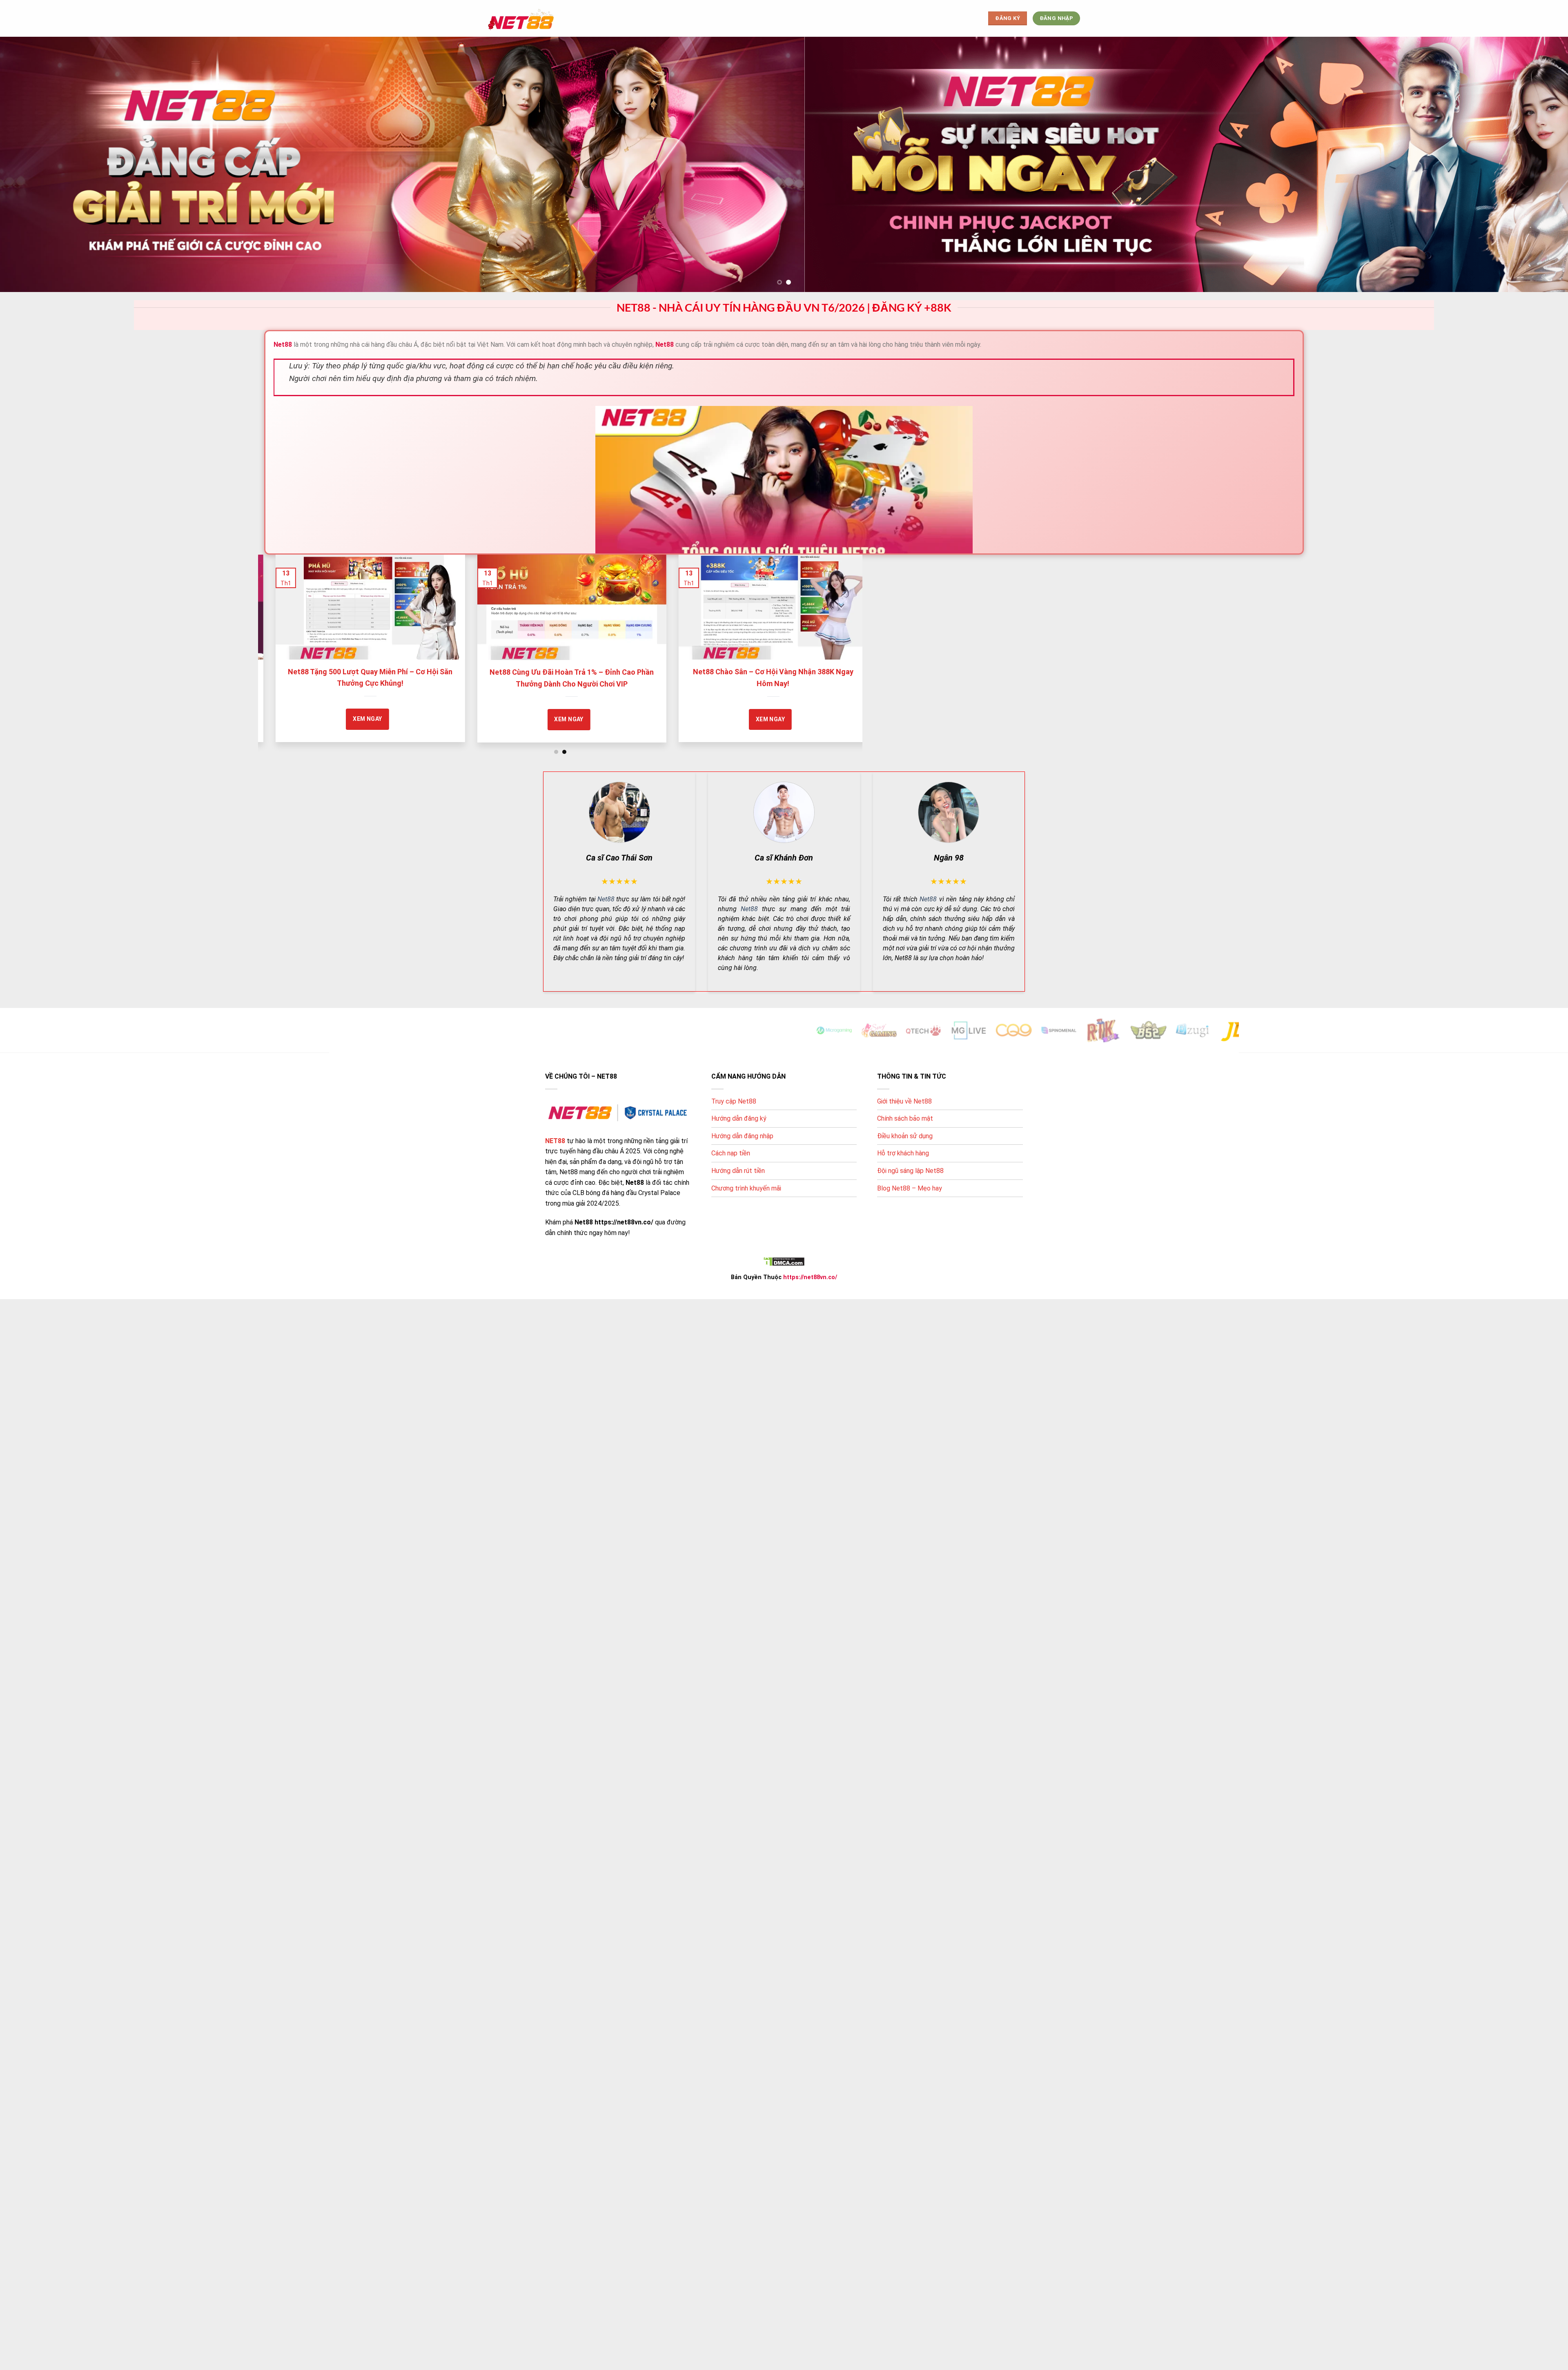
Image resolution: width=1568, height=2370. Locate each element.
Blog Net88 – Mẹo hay (910, 1188)
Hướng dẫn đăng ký (739, 1118)
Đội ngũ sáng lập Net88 (910, 1171)
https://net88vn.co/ (810, 1277)
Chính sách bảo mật (905, 1118)
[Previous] (280, 624)
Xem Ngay (467, 719)
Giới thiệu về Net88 (904, 1101)
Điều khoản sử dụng (905, 1136)
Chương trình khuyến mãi (746, 1188)
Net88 (606, 899)
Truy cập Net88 (734, 1101)
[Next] (840, 624)
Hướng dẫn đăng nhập (742, 1136)
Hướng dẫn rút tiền (738, 1171)
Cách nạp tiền (731, 1153)
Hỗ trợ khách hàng (903, 1153)
